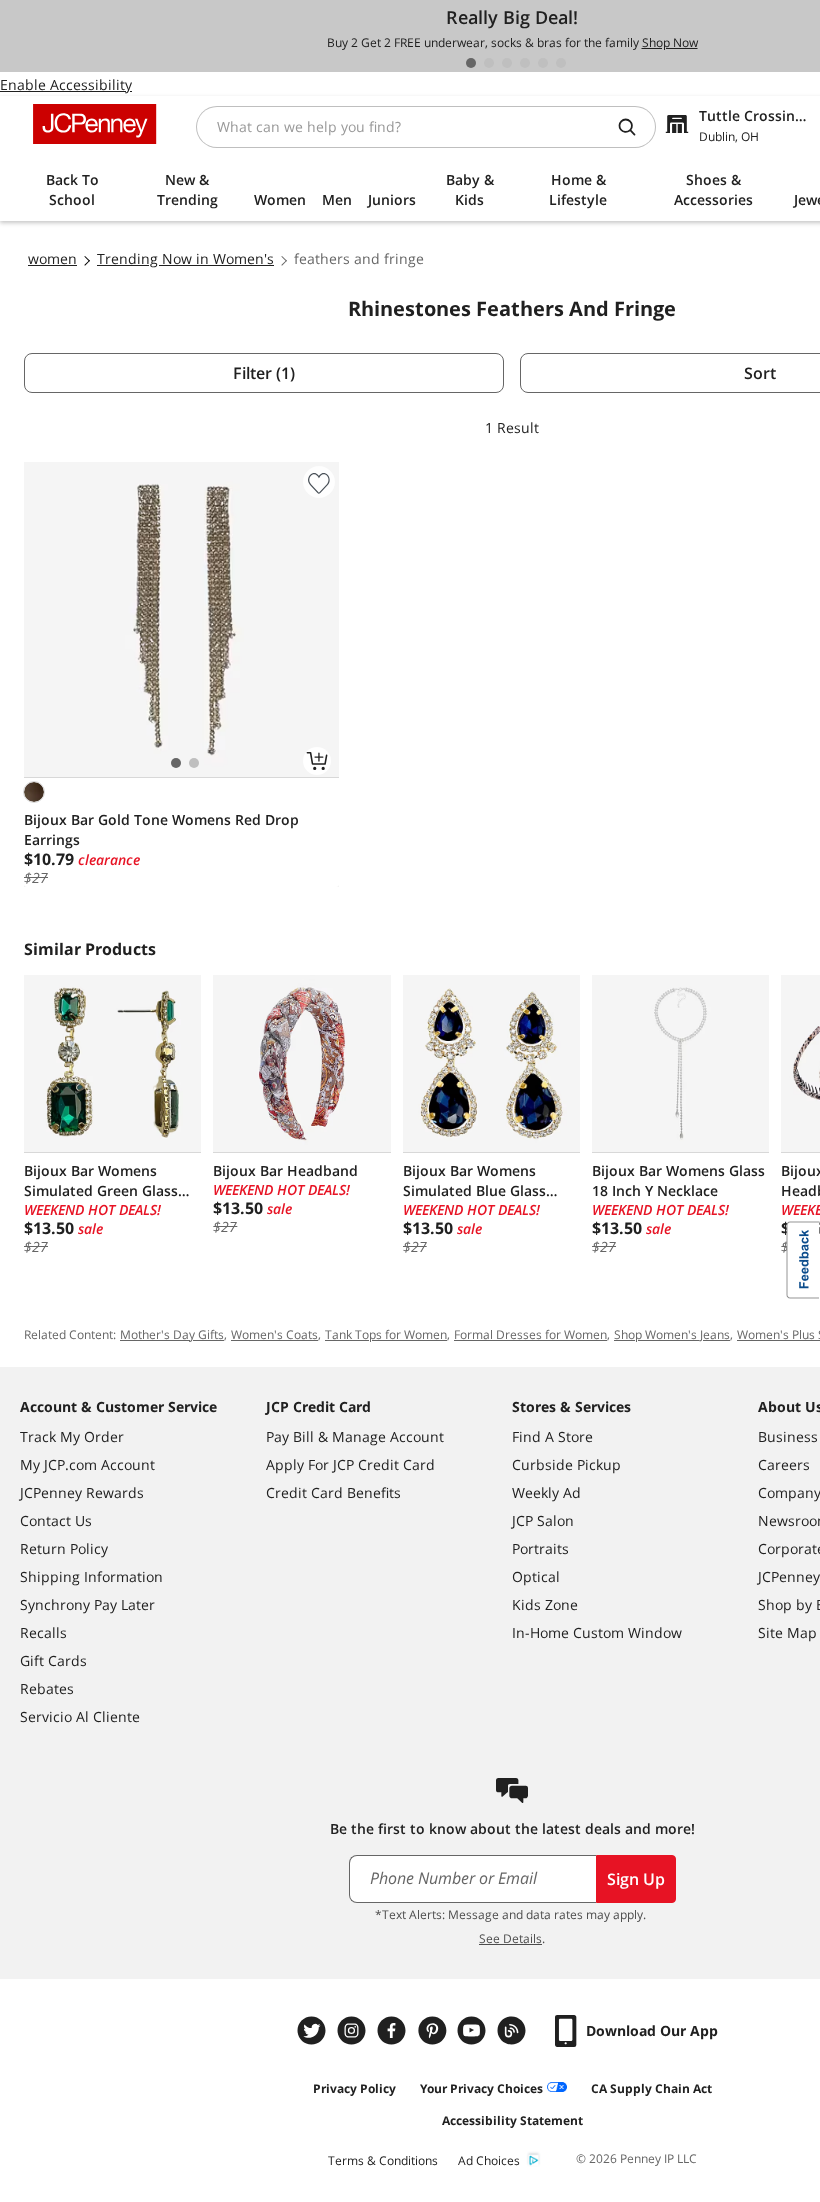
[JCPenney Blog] (514, 2030)
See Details (510, 1938)
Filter (264, 373)
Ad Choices (489, 2160)
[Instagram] (354, 2030)
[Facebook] (394, 2030)
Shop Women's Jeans (672, 1334)
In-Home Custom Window (597, 1632)
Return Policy (64, 1548)
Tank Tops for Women (386, 1334)
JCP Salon (543, 1520)
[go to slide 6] (561, 63)
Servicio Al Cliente (80, 1716)
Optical (536, 1576)
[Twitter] (314, 2030)
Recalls (43, 1632)
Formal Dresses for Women (530, 1334)
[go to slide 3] (507, 63)
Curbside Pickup (566, 1464)
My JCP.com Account (87, 1464)
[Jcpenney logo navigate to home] (94, 124)
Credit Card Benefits (333, 1492)
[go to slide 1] (471, 63)
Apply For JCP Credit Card (350, 1464)
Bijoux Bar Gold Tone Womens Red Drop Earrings (161, 829)
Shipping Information (91, 1576)
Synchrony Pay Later (87, 1604)
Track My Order (72, 1436)
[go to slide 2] (489, 63)
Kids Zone (545, 1604)
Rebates (47, 1688)
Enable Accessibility (66, 84)
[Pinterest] (434, 2030)
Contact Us (56, 1520)
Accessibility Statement (512, 2120)
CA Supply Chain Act (651, 2088)
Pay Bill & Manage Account (355, 1436)
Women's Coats (274, 1334)
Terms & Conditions (383, 2160)
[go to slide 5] (543, 63)
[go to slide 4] (525, 63)
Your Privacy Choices (481, 2088)
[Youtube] (474, 2030)
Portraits (540, 1548)
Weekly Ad (546, 1492)
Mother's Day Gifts (172, 1334)
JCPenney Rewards (82, 1492)
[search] (635, 127)
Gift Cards (53, 1660)
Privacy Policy (354, 2088)
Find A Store (552, 1436)
